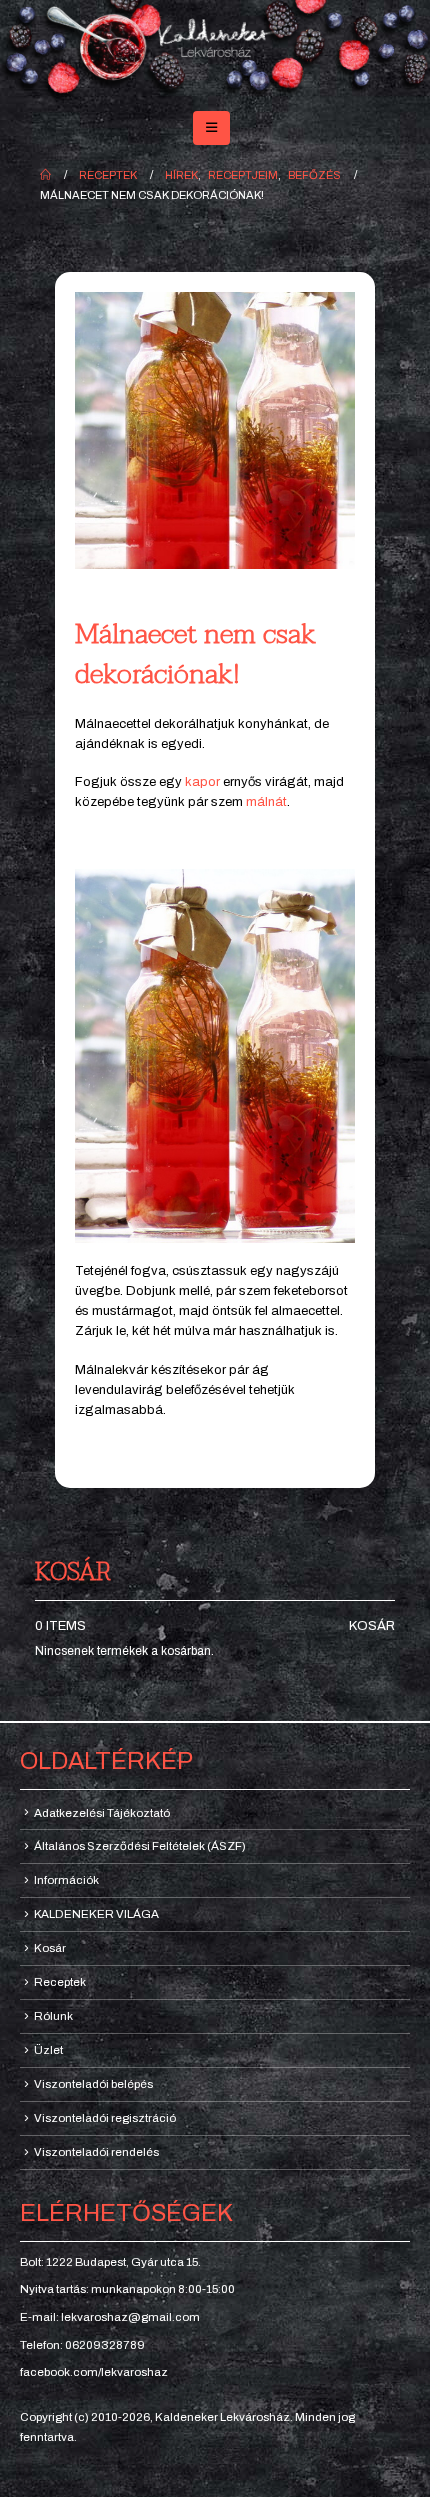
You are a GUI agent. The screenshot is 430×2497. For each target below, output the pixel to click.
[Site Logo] (215, 51)
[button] (211, 128)
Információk (66, 1880)
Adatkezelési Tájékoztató (102, 1813)
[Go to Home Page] (45, 175)
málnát (266, 802)
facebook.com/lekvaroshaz (94, 2372)
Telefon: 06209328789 (82, 2345)
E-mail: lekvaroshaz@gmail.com (110, 2317)
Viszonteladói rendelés (96, 2152)
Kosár (372, 1626)
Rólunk (53, 2016)
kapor (202, 782)
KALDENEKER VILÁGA (96, 1914)
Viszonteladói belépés (93, 2084)
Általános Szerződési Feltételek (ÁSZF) (140, 1846)
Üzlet (48, 2050)
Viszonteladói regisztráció (105, 2118)
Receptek (60, 1982)
